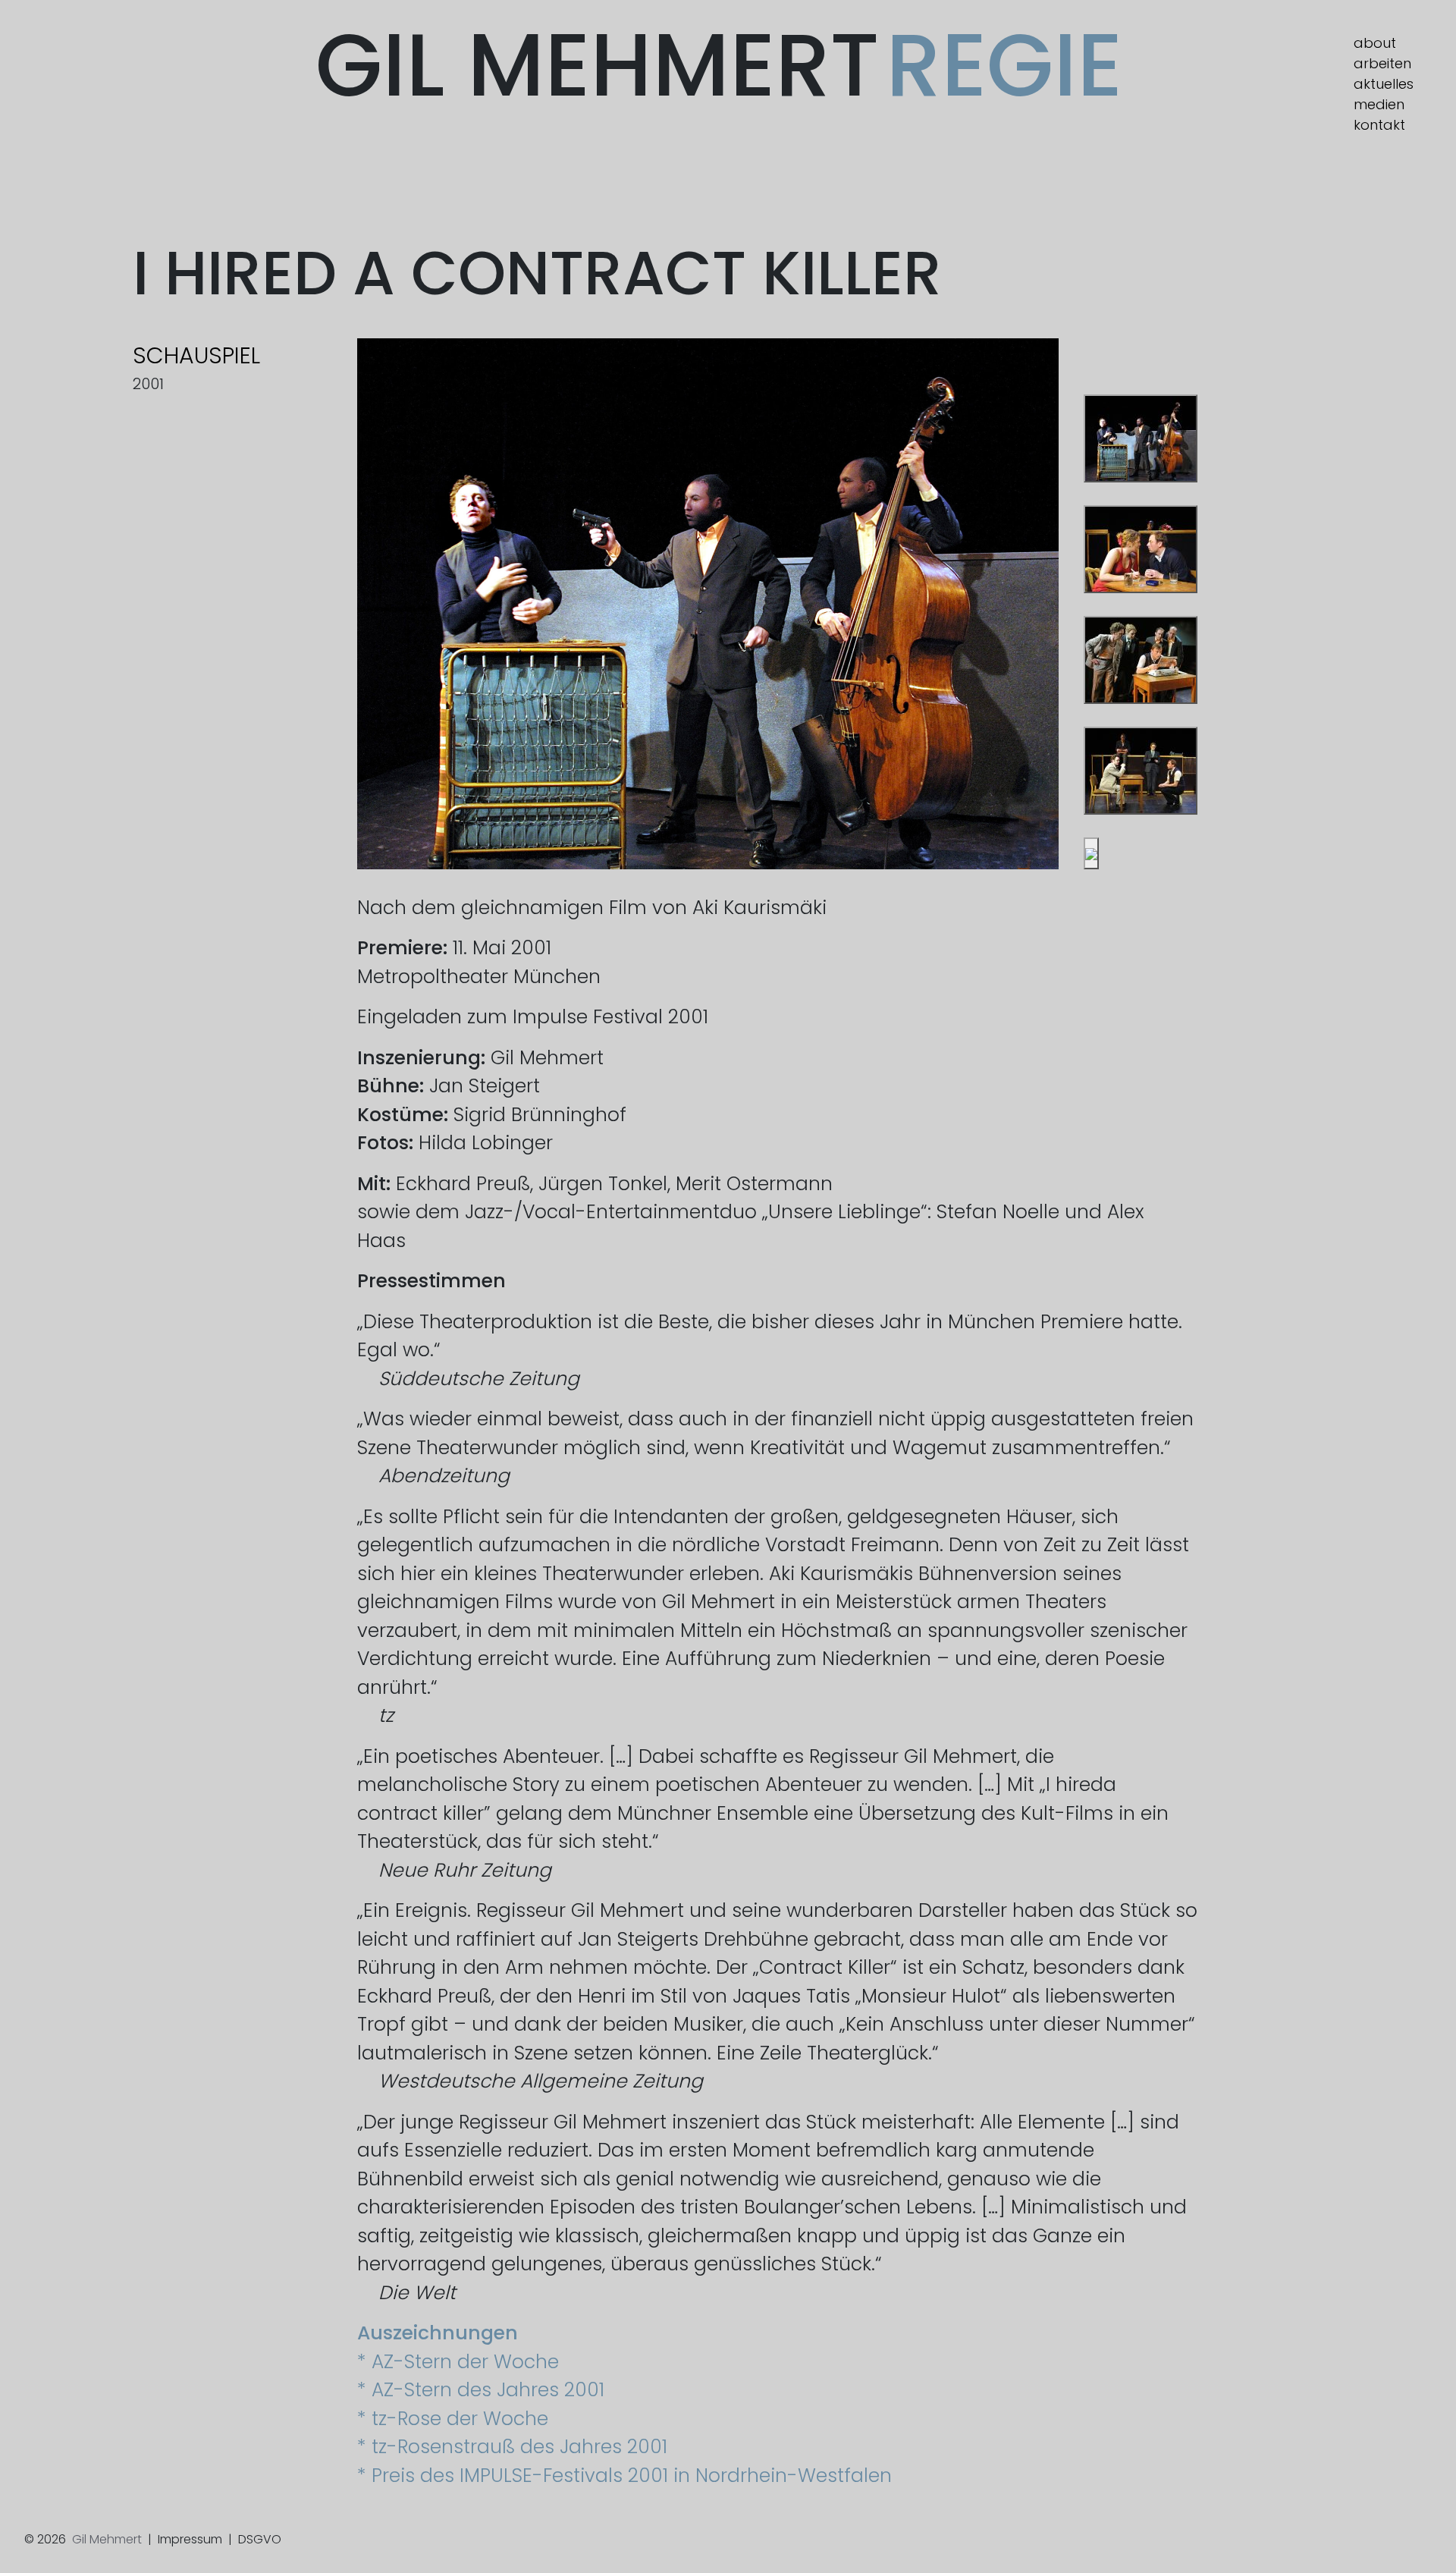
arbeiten (1382, 63)
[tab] (1141, 438)
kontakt (1379, 125)
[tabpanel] (708, 604)
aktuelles (1384, 84)
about (1375, 43)
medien (1379, 104)
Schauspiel (196, 355)
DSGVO (260, 2539)
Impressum (190, 2539)
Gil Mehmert (719, 65)
